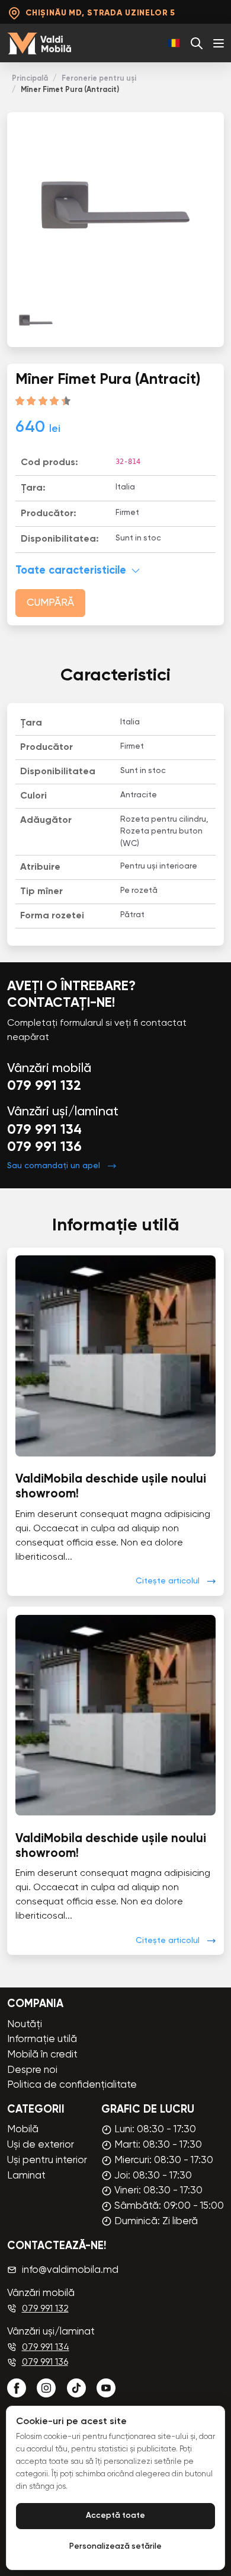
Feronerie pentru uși (99, 79)
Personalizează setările (115, 2547)
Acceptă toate (115, 2516)
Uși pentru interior (47, 2160)
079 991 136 (44, 1147)
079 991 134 (44, 1130)
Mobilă (23, 2130)
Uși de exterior (41, 2145)
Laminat (26, 2176)
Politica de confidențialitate (72, 2085)
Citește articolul (168, 1581)
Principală (30, 79)
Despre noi (32, 2070)
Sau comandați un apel (54, 1166)
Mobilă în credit (42, 2055)
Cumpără (50, 603)
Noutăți (25, 2025)
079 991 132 (44, 1086)
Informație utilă (42, 2039)
